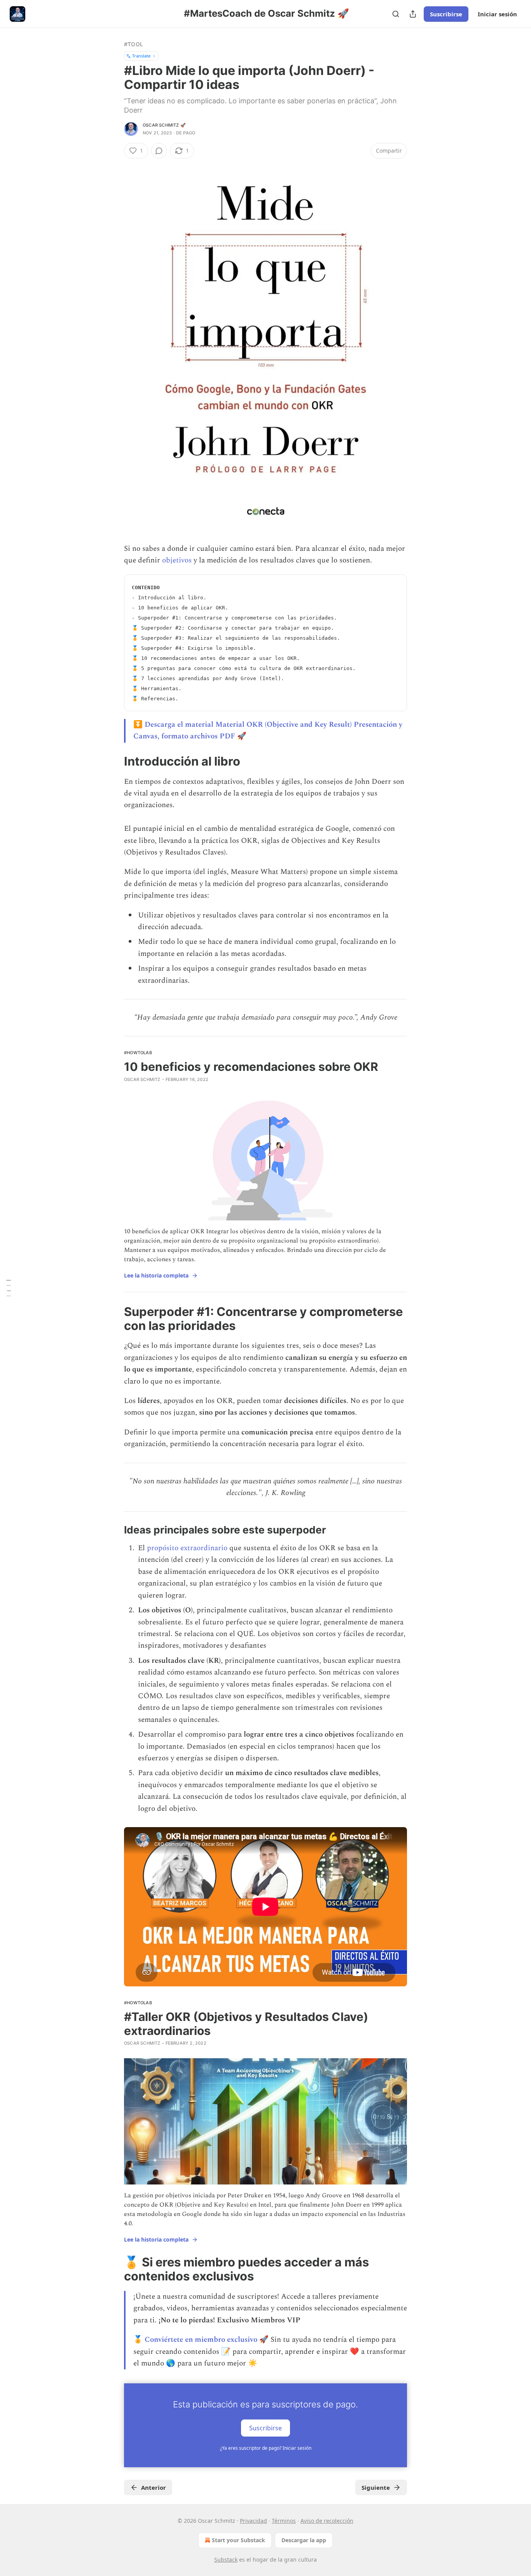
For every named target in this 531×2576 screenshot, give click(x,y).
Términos (284, 2521)
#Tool (134, 44)
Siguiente (376, 2487)
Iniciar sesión (497, 14)
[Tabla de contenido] (9, 1288)
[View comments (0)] (159, 151)
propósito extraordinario (187, 1548)
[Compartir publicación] (413, 14)
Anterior (154, 2487)
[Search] (396, 14)
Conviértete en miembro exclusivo (201, 2340)
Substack (226, 2559)
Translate (141, 56)
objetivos (177, 560)
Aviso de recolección (327, 2521)
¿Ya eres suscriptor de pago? (266, 2448)
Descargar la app (304, 2540)
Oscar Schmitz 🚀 (164, 125)
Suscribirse (446, 14)
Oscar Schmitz (142, 1079)
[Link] (113, 761)
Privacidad (253, 2521)
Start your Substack (238, 2540)
